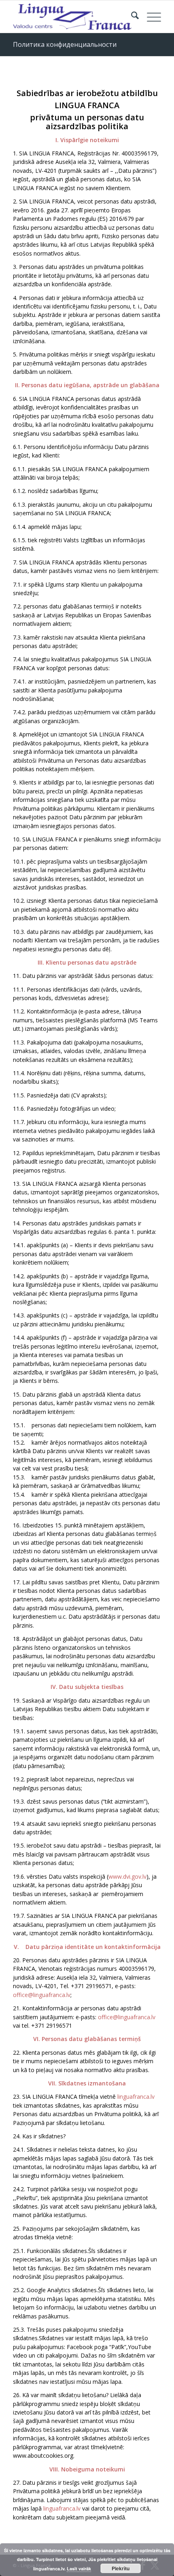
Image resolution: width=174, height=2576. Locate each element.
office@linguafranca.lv (42, 1995)
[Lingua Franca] (72, 17)
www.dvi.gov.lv (127, 1876)
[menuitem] (131, 17)
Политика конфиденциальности (65, 44)
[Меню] (150, 17)
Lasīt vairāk (79, 2569)
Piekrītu (121, 2568)
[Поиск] (131, 17)
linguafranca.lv (136, 2097)
